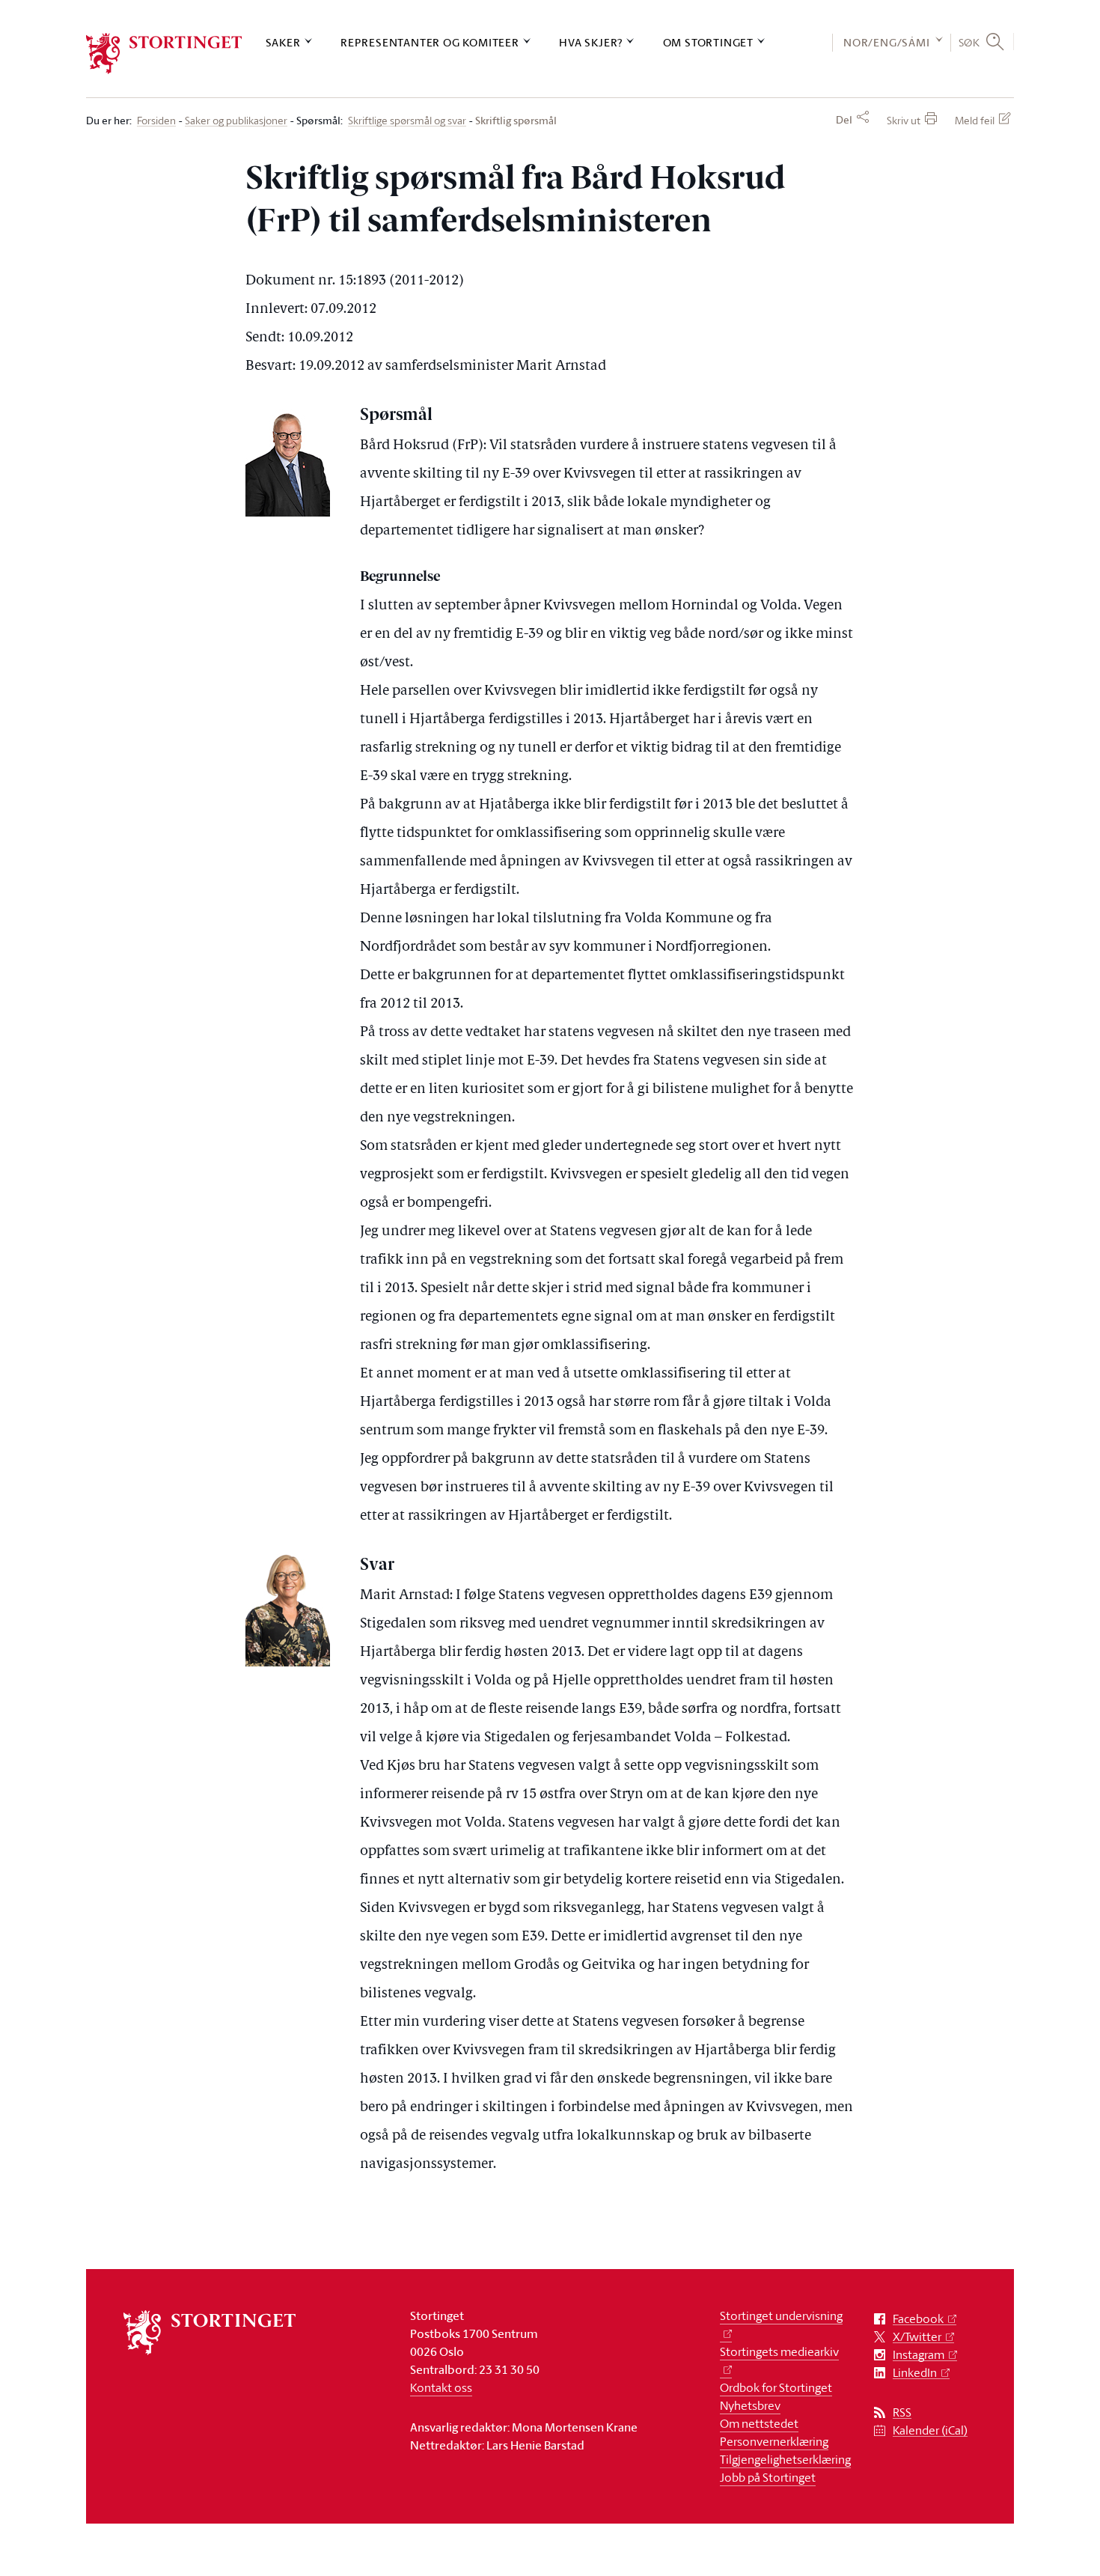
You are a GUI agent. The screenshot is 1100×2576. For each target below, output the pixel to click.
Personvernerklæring (774, 2441)
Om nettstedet (759, 2423)
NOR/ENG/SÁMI (887, 42)
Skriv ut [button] (904, 120)
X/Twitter (917, 2337)
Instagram (919, 2355)
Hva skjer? (591, 42)
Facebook (918, 2319)
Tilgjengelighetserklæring (785, 2459)
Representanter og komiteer (430, 42)
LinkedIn (915, 2373)
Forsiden (156, 121)
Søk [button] (969, 42)
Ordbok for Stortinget (776, 2387)
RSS (902, 2412)
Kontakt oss (441, 2387)
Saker (283, 42)
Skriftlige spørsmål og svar (407, 121)
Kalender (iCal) (930, 2430)
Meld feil (975, 120)
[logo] (164, 54)
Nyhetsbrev (750, 2405)
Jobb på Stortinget (768, 2477)
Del (844, 120)
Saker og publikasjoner (236, 121)
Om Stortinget (708, 42)
